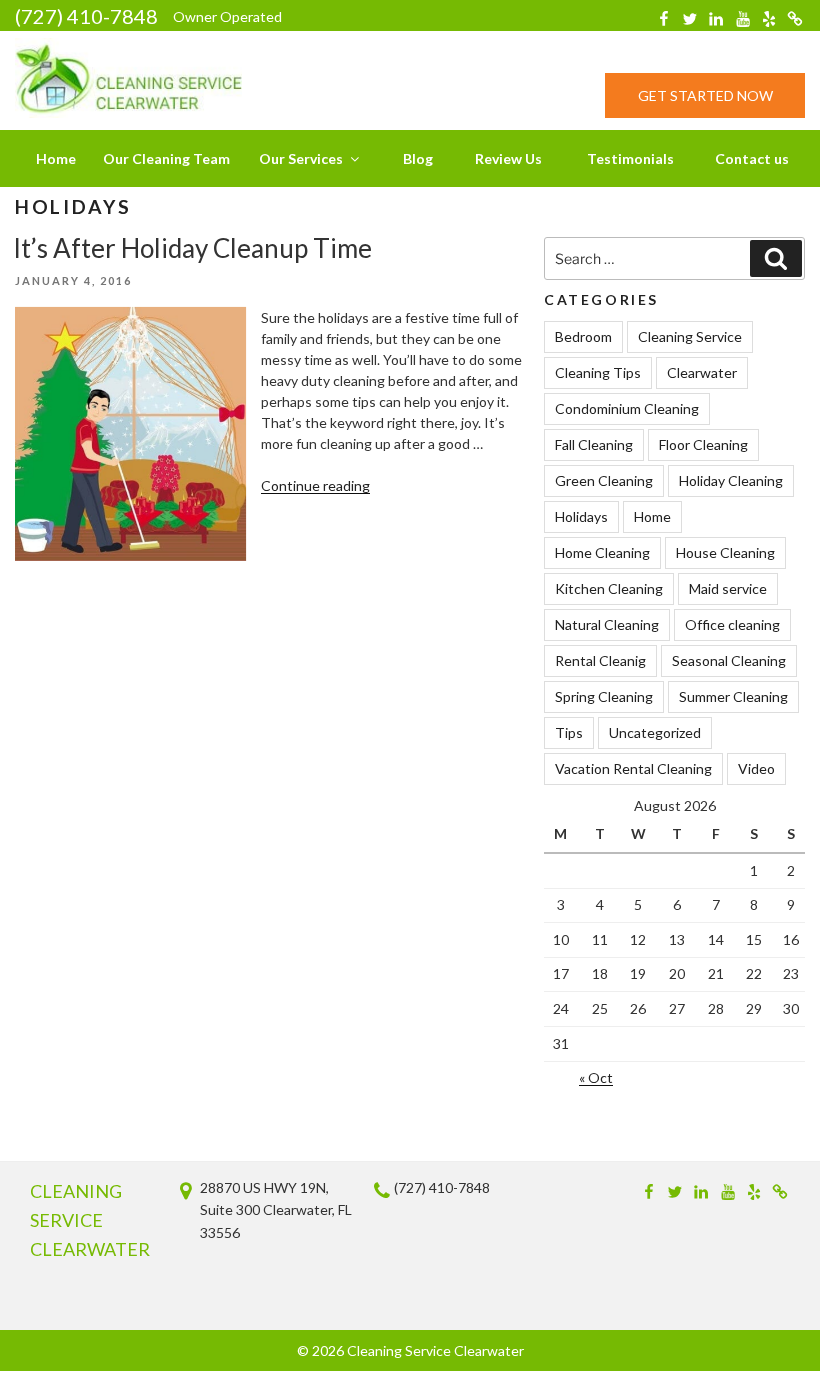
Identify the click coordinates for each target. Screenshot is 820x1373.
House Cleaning (725, 552)
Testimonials (630, 158)
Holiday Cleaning (731, 480)
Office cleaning (732, 624)
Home (56, 158)
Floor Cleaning (703, 444)
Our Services (301, 158)
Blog (418, 158)
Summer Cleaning (733, 696)
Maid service (728, 588)
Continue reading (315, 485)
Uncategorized (655, 732)
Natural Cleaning (607, 624)
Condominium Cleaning (627, 408)
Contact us (752, 158)
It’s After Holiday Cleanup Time (192, 248)
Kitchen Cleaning (609, 588)
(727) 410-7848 (86, 16)
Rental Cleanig (600, 660)
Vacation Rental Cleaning (633, 768)
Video (756, 768)
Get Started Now (705, 95)
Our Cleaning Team (166, 158)
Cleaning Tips (598, 372)
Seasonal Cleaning (729, 660)
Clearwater (702, 372)
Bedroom (583, 336)
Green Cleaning (604, 480)
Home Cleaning (602, 552)
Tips (569, 732)
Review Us (508, 158)
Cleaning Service (690, 336)
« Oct (596, 1077)
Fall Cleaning (594, 444)
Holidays (581, 516)
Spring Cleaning (604, 696)
